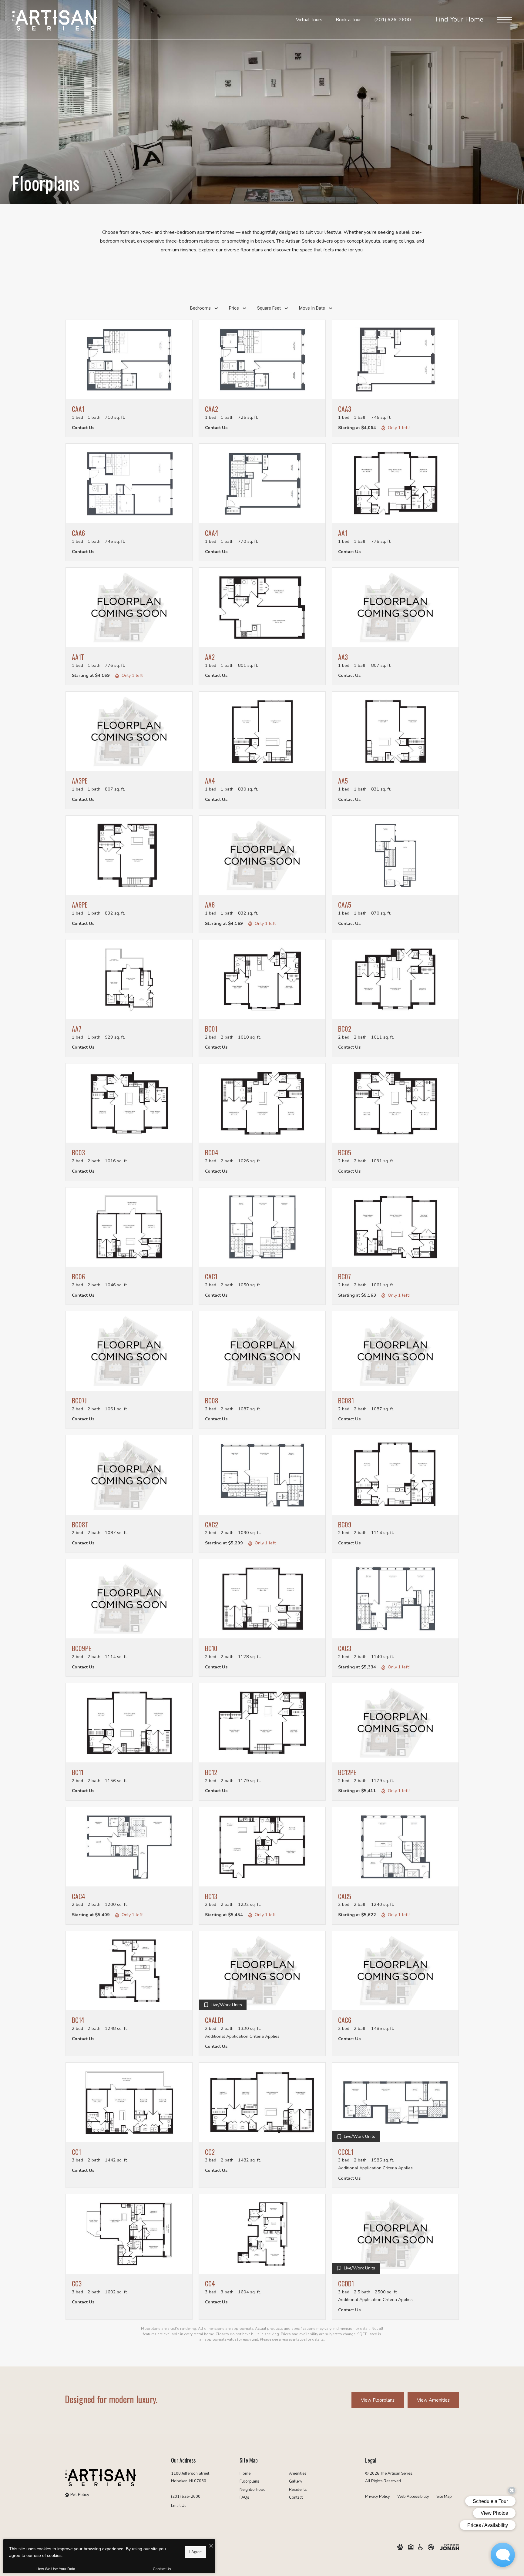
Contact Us (162, 2569)
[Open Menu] (504, 20)
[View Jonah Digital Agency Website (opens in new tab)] (450, 2547)
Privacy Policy (378, 2497)
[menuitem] (259, 2474)
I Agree (195, 2552)
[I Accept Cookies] (211, 2546)
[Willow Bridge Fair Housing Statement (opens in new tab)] (411, 2547)
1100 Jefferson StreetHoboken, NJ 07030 (190, 2477)
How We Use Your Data (56, 2569)
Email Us (179, 2506)
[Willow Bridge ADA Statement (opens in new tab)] (421, 2547)
